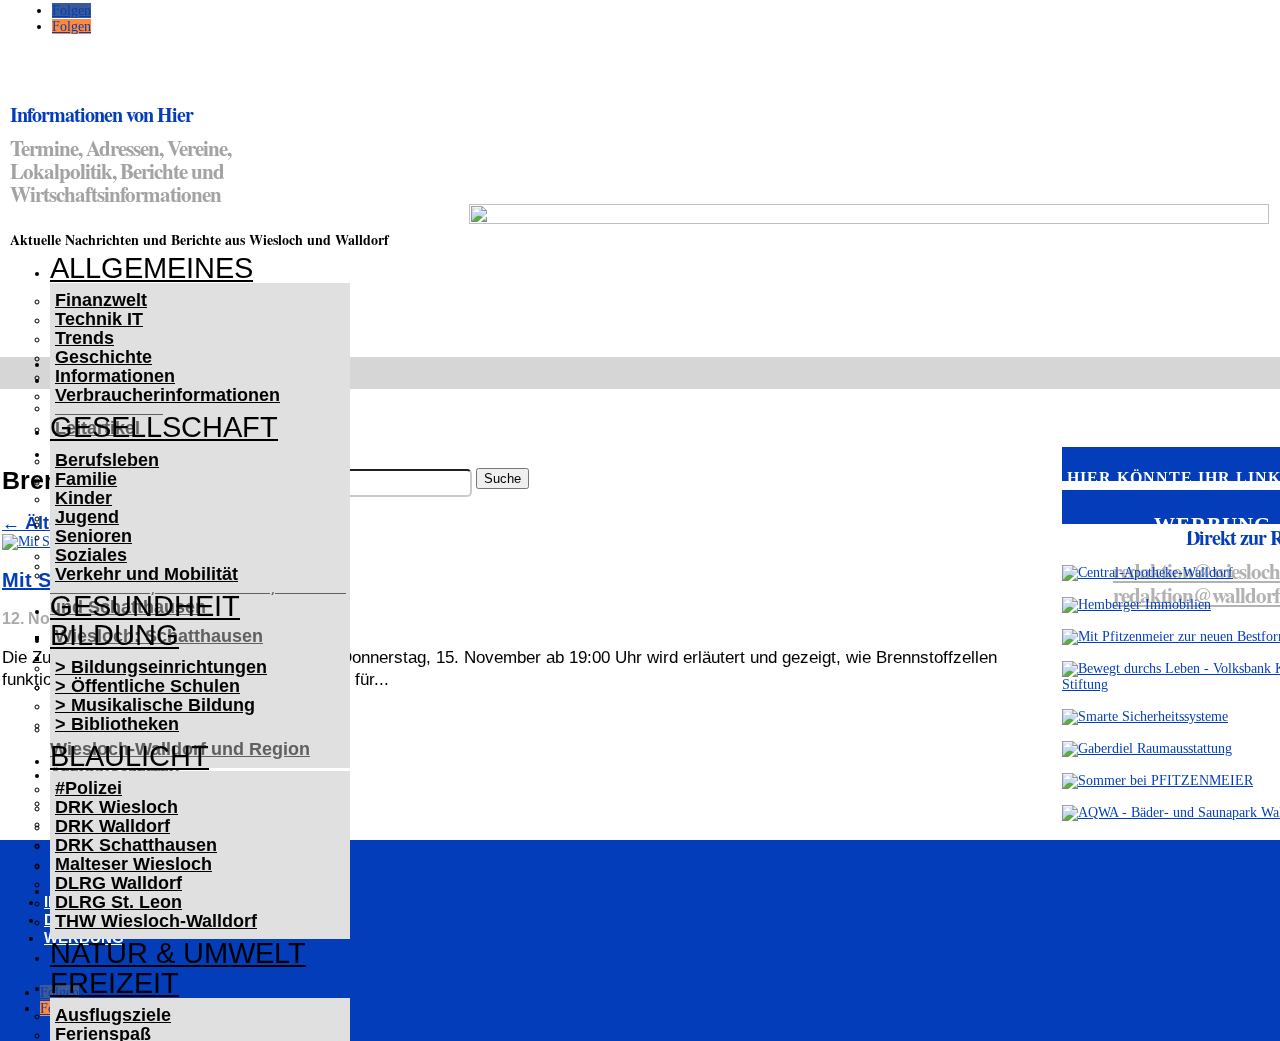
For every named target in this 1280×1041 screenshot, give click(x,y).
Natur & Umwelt (178, 953)
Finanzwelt (101, 300)
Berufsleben (107, 460)
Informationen (115, 376)
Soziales (91, 555)
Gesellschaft (164, 427)
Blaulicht (129, 756)
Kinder (83, 498)
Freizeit (114, 983)
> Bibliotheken (117, 724)
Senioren (93, 536)
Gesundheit (145, 606)
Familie (86, 479)
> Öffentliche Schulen (147, 686)
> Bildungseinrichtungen (161, 667)
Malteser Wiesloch (133, 864)
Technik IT (99, 319)
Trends (84, 338)
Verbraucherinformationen (167, 395)
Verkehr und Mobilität (146, 574)
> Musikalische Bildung (155, 705)
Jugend (87, 517)
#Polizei (88, 788)
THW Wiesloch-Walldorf (156, 921)
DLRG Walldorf (118, 883)
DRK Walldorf (112, 826)
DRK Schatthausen (136, 845)
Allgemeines (151, 268)
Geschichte (103, 357)
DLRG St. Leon (118, 902)
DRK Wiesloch (116, 807)
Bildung (114, 635)
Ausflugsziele (113, 1015)
